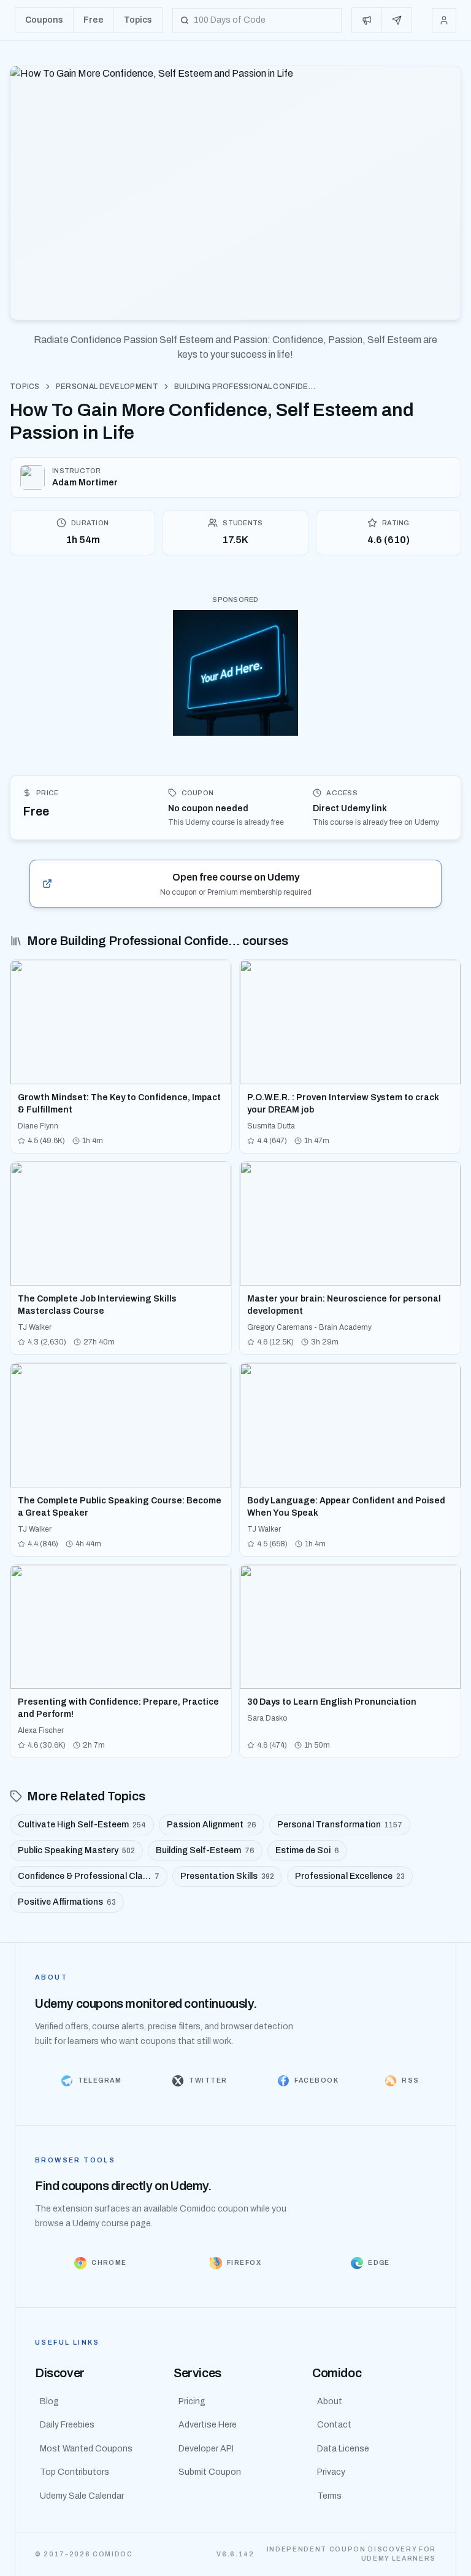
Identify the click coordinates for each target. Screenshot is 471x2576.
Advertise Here (208, 2425)
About (330, 2401)
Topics (25, 387)
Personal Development (107, 387)
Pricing (192, 2401)
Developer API (206, 2449)
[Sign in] (444, 20)
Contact (334, 2425)
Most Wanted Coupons (86, 2449)
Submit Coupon (210, 2472)
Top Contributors (75, 2472)
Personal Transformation (340, 1825)
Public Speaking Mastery (76, 1850)
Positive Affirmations (67, 1902)
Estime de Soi (307, 1850)
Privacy (331, 2472)
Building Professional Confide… (245, 387)
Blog (49, 2401)
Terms (329, 2496)
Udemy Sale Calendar (82, 2496)
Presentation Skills (227, 1876)
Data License (343, 2449)
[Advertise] (367, 20)
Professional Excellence (350, 1876)
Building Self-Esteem (205, 1850)
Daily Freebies (67, 2425)
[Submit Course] (397, 20)
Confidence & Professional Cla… (89, 1876)
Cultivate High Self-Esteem (82, 1825)
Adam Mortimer (85, 483)
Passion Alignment (212, 1825)
